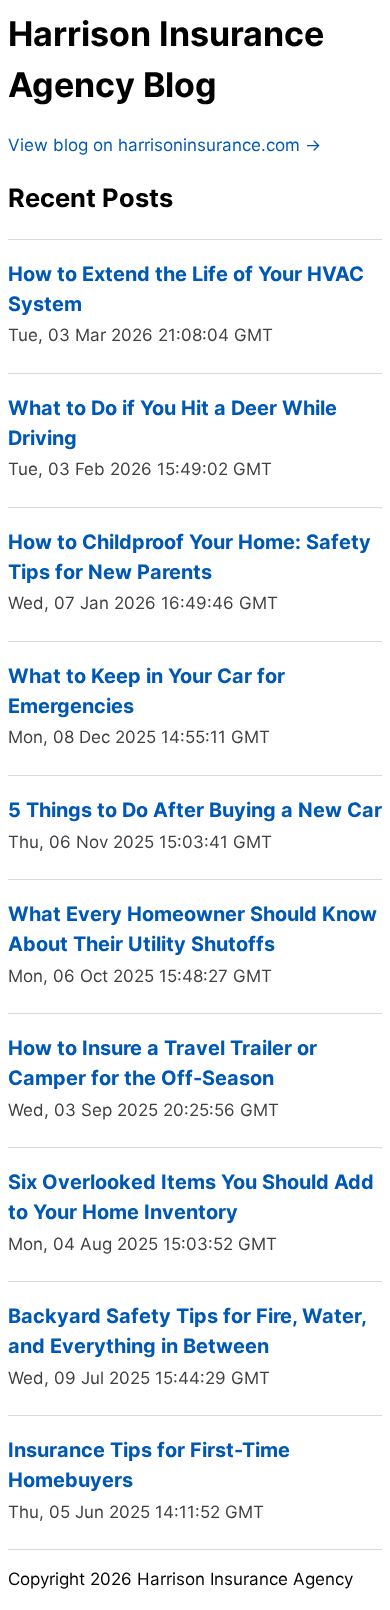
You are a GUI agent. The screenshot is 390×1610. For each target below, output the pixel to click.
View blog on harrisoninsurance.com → (164, 145)
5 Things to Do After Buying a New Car (195, 810)
